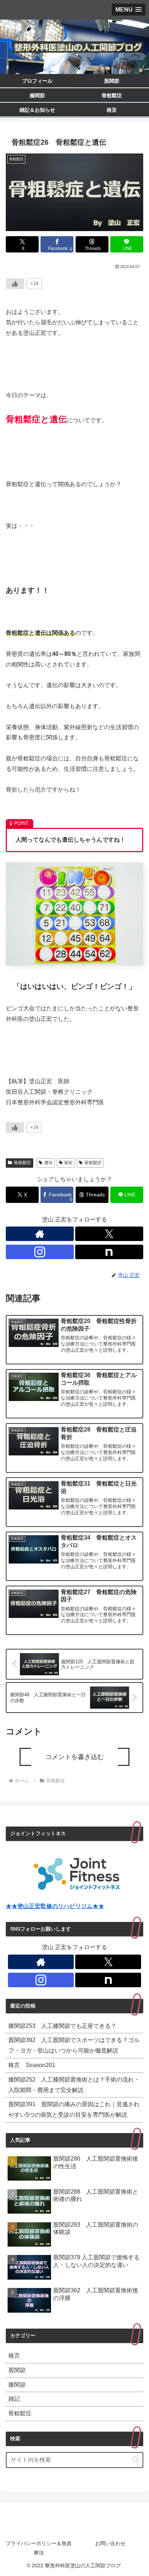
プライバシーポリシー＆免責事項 (39, 2548)
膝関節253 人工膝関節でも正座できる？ (62, 2026)
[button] (136, 2460)
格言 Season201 (32, 2065)
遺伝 (48, 1163)
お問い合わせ (110, 2543)
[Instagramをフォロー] (40, 1252)
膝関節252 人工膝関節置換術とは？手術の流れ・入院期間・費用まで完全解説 (74, 2085)
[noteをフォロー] (109, 1252)
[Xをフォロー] (109, 1234)
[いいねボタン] (15, 284)
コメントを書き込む (74, 1757)
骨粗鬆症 (22, 1163)
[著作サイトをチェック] (40, 1234)
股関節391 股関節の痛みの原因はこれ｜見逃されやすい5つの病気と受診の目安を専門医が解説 (74, 2109)
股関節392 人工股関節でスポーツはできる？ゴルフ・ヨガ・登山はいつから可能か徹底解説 (74, 2045)
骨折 (68, 1163)
